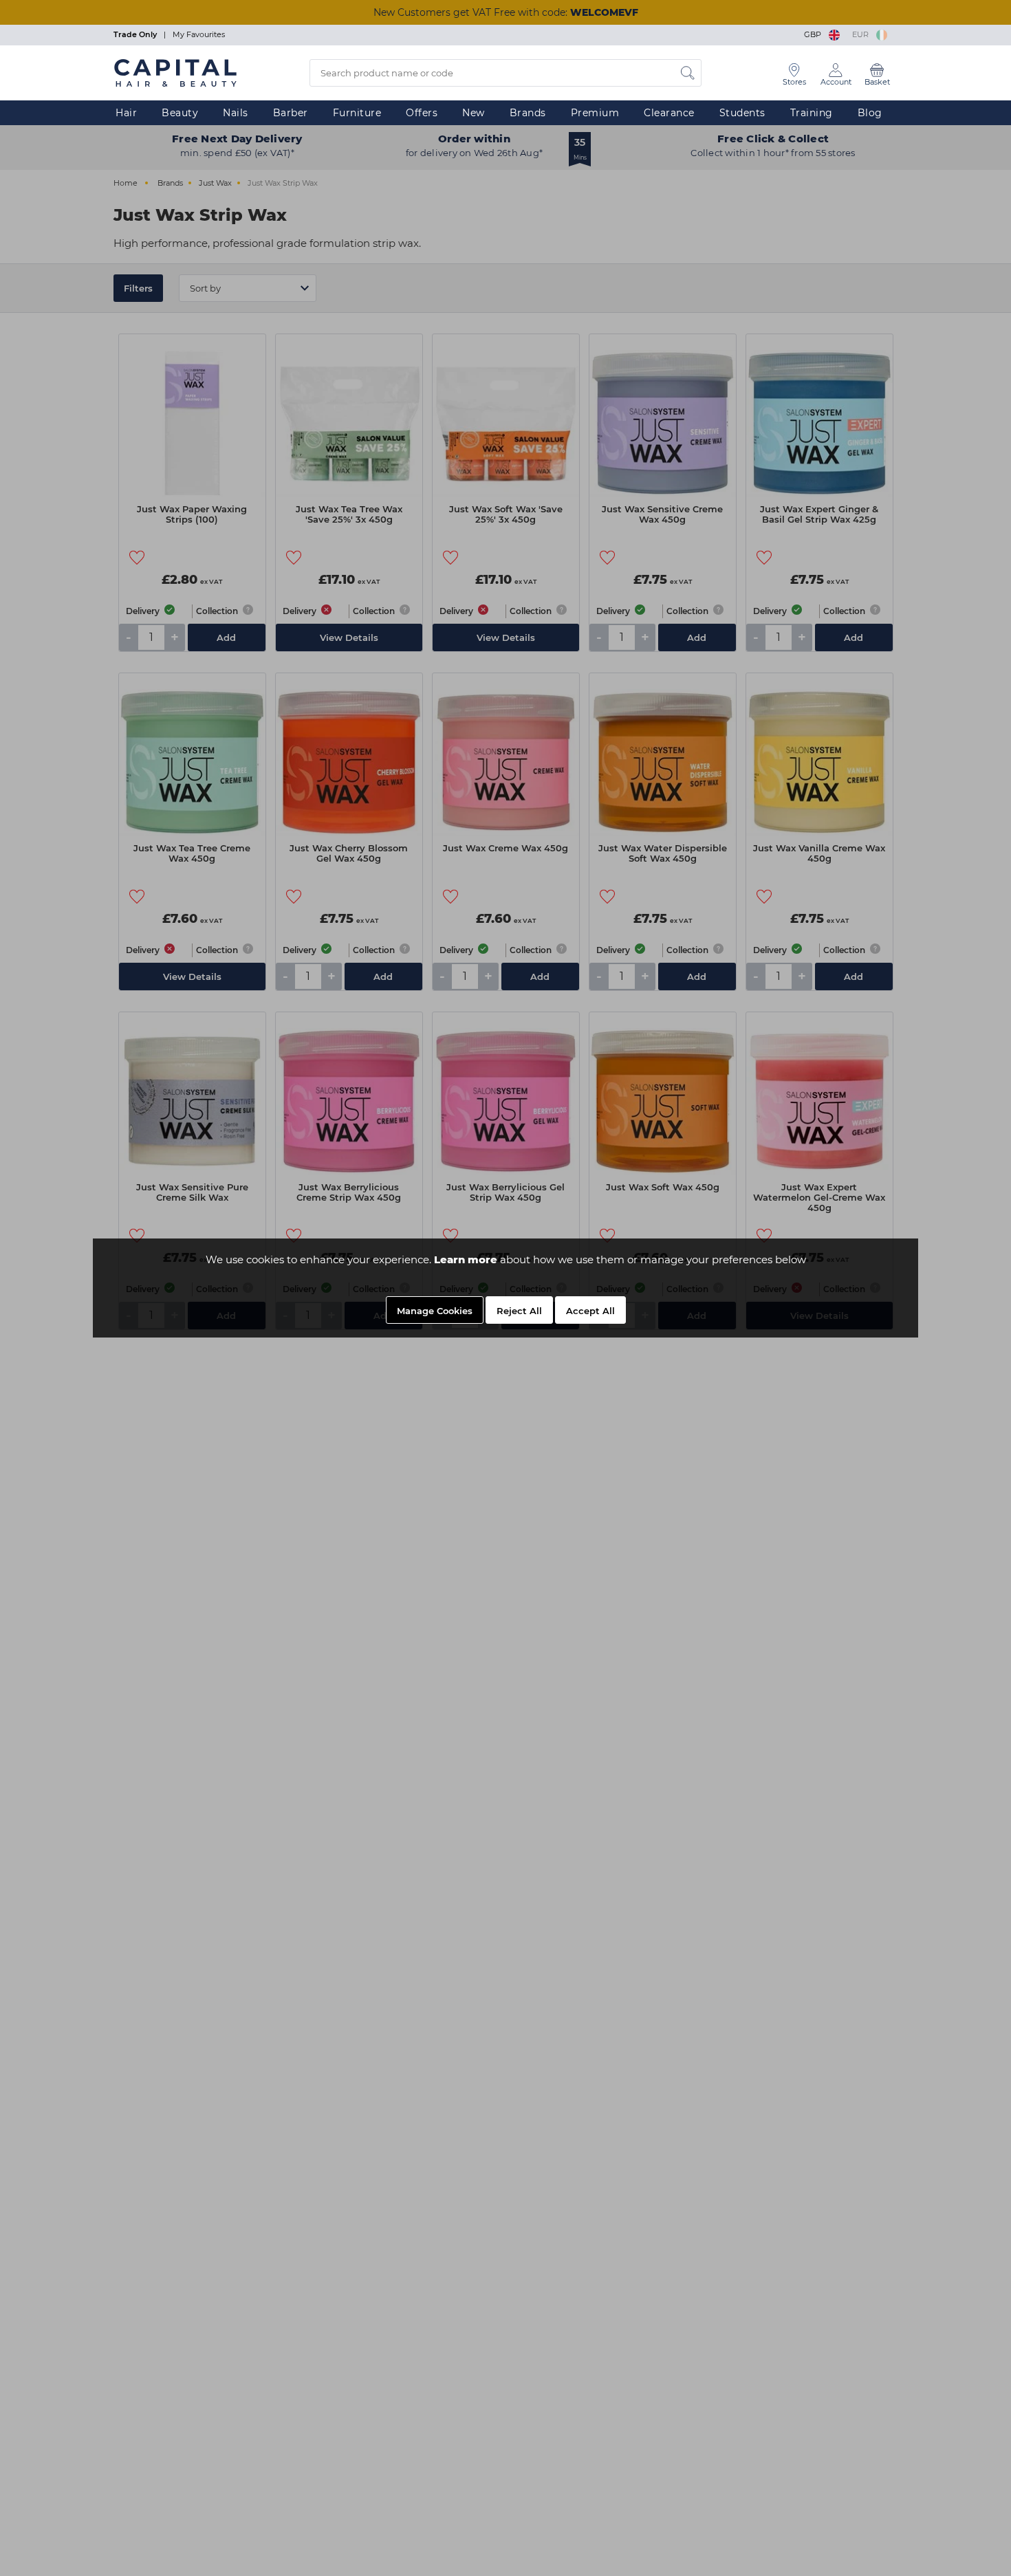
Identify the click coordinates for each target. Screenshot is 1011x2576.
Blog (870, 113)
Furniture (357, 113)
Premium (595, 113)
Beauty (180, 113)
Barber (291, 113)
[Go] (688, 73)
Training (812, 113)
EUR (862, 34)
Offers (422, 113)
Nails (236, 113)
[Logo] (175, 72)
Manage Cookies (435, 1311)
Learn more (466, 1259)
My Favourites (199, 34)
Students (742, 113)
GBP (815, 34)
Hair (126, 113)
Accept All (590, 1311)
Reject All (519, 1311)
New (474, 113)
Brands (528, 113)
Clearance (669, 113)
